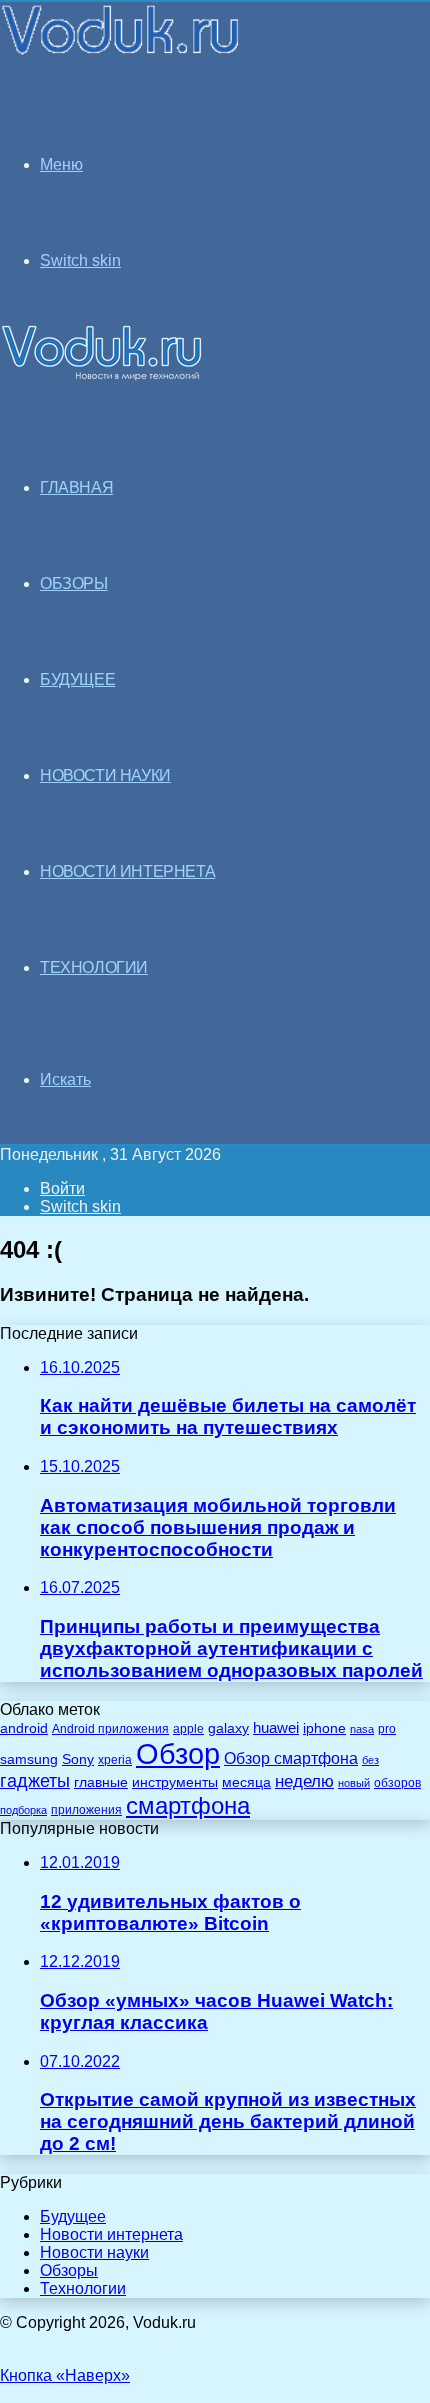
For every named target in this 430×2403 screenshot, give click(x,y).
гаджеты (35, 1781)
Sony (78, 1759)
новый (354, 1783)
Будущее (73, 2216)
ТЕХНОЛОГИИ (94, 967)
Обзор (178, 1753)
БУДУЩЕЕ (77, 679)
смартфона (188, 1805)
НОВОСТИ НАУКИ (105, 775)
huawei (276, 1728)
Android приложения (110, 1728)
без (370, 1760)
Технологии (83, 2288)
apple (188, 1728)
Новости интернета (127, 871)
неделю (304, 1781)
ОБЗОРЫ (74, 583)
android (24, 1728)
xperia (115, 1760)
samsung (29, 1759)
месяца (246, 1782)
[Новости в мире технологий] (121, 52)
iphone (324, 1728)
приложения (86, 1809)
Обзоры (69, 2270)
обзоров (397, 1782)
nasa (362, 1729)
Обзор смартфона (291, 1758)
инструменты (175, 1782)
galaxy (228, 1728)
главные (101, 1782)
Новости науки (94, 2252)
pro (387, 1729)
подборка (23, 1810)
